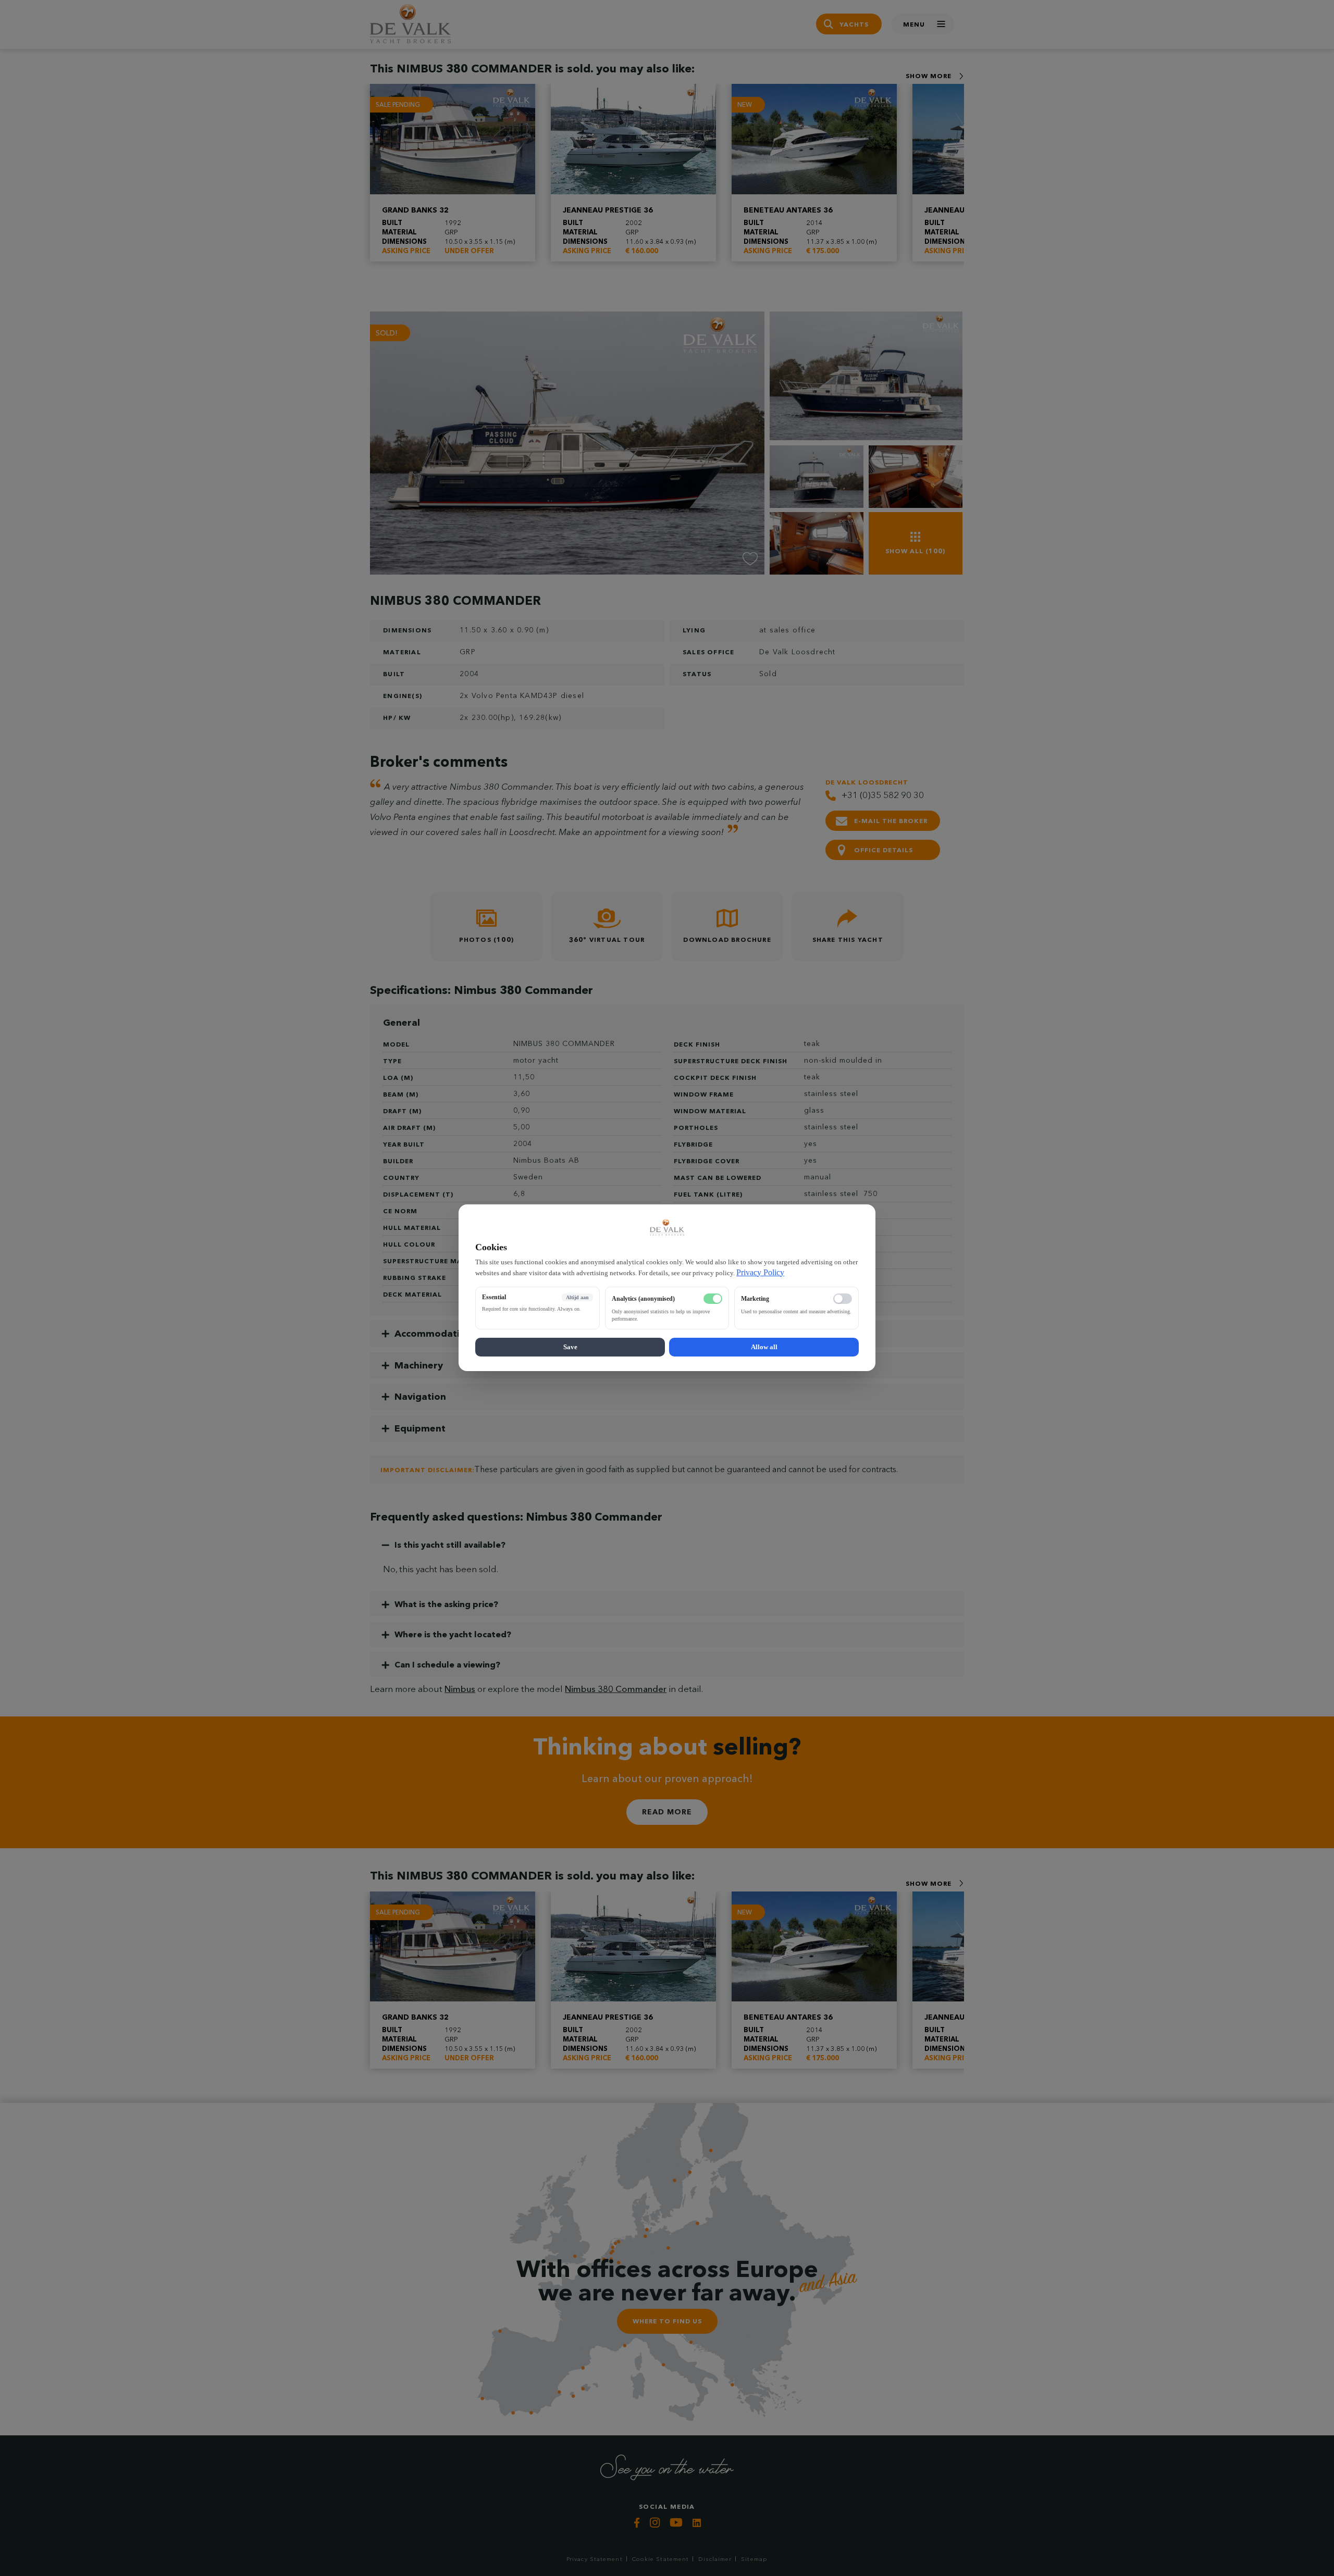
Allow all (764, 1347)
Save (570, 1347)
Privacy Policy (760, 1272)
